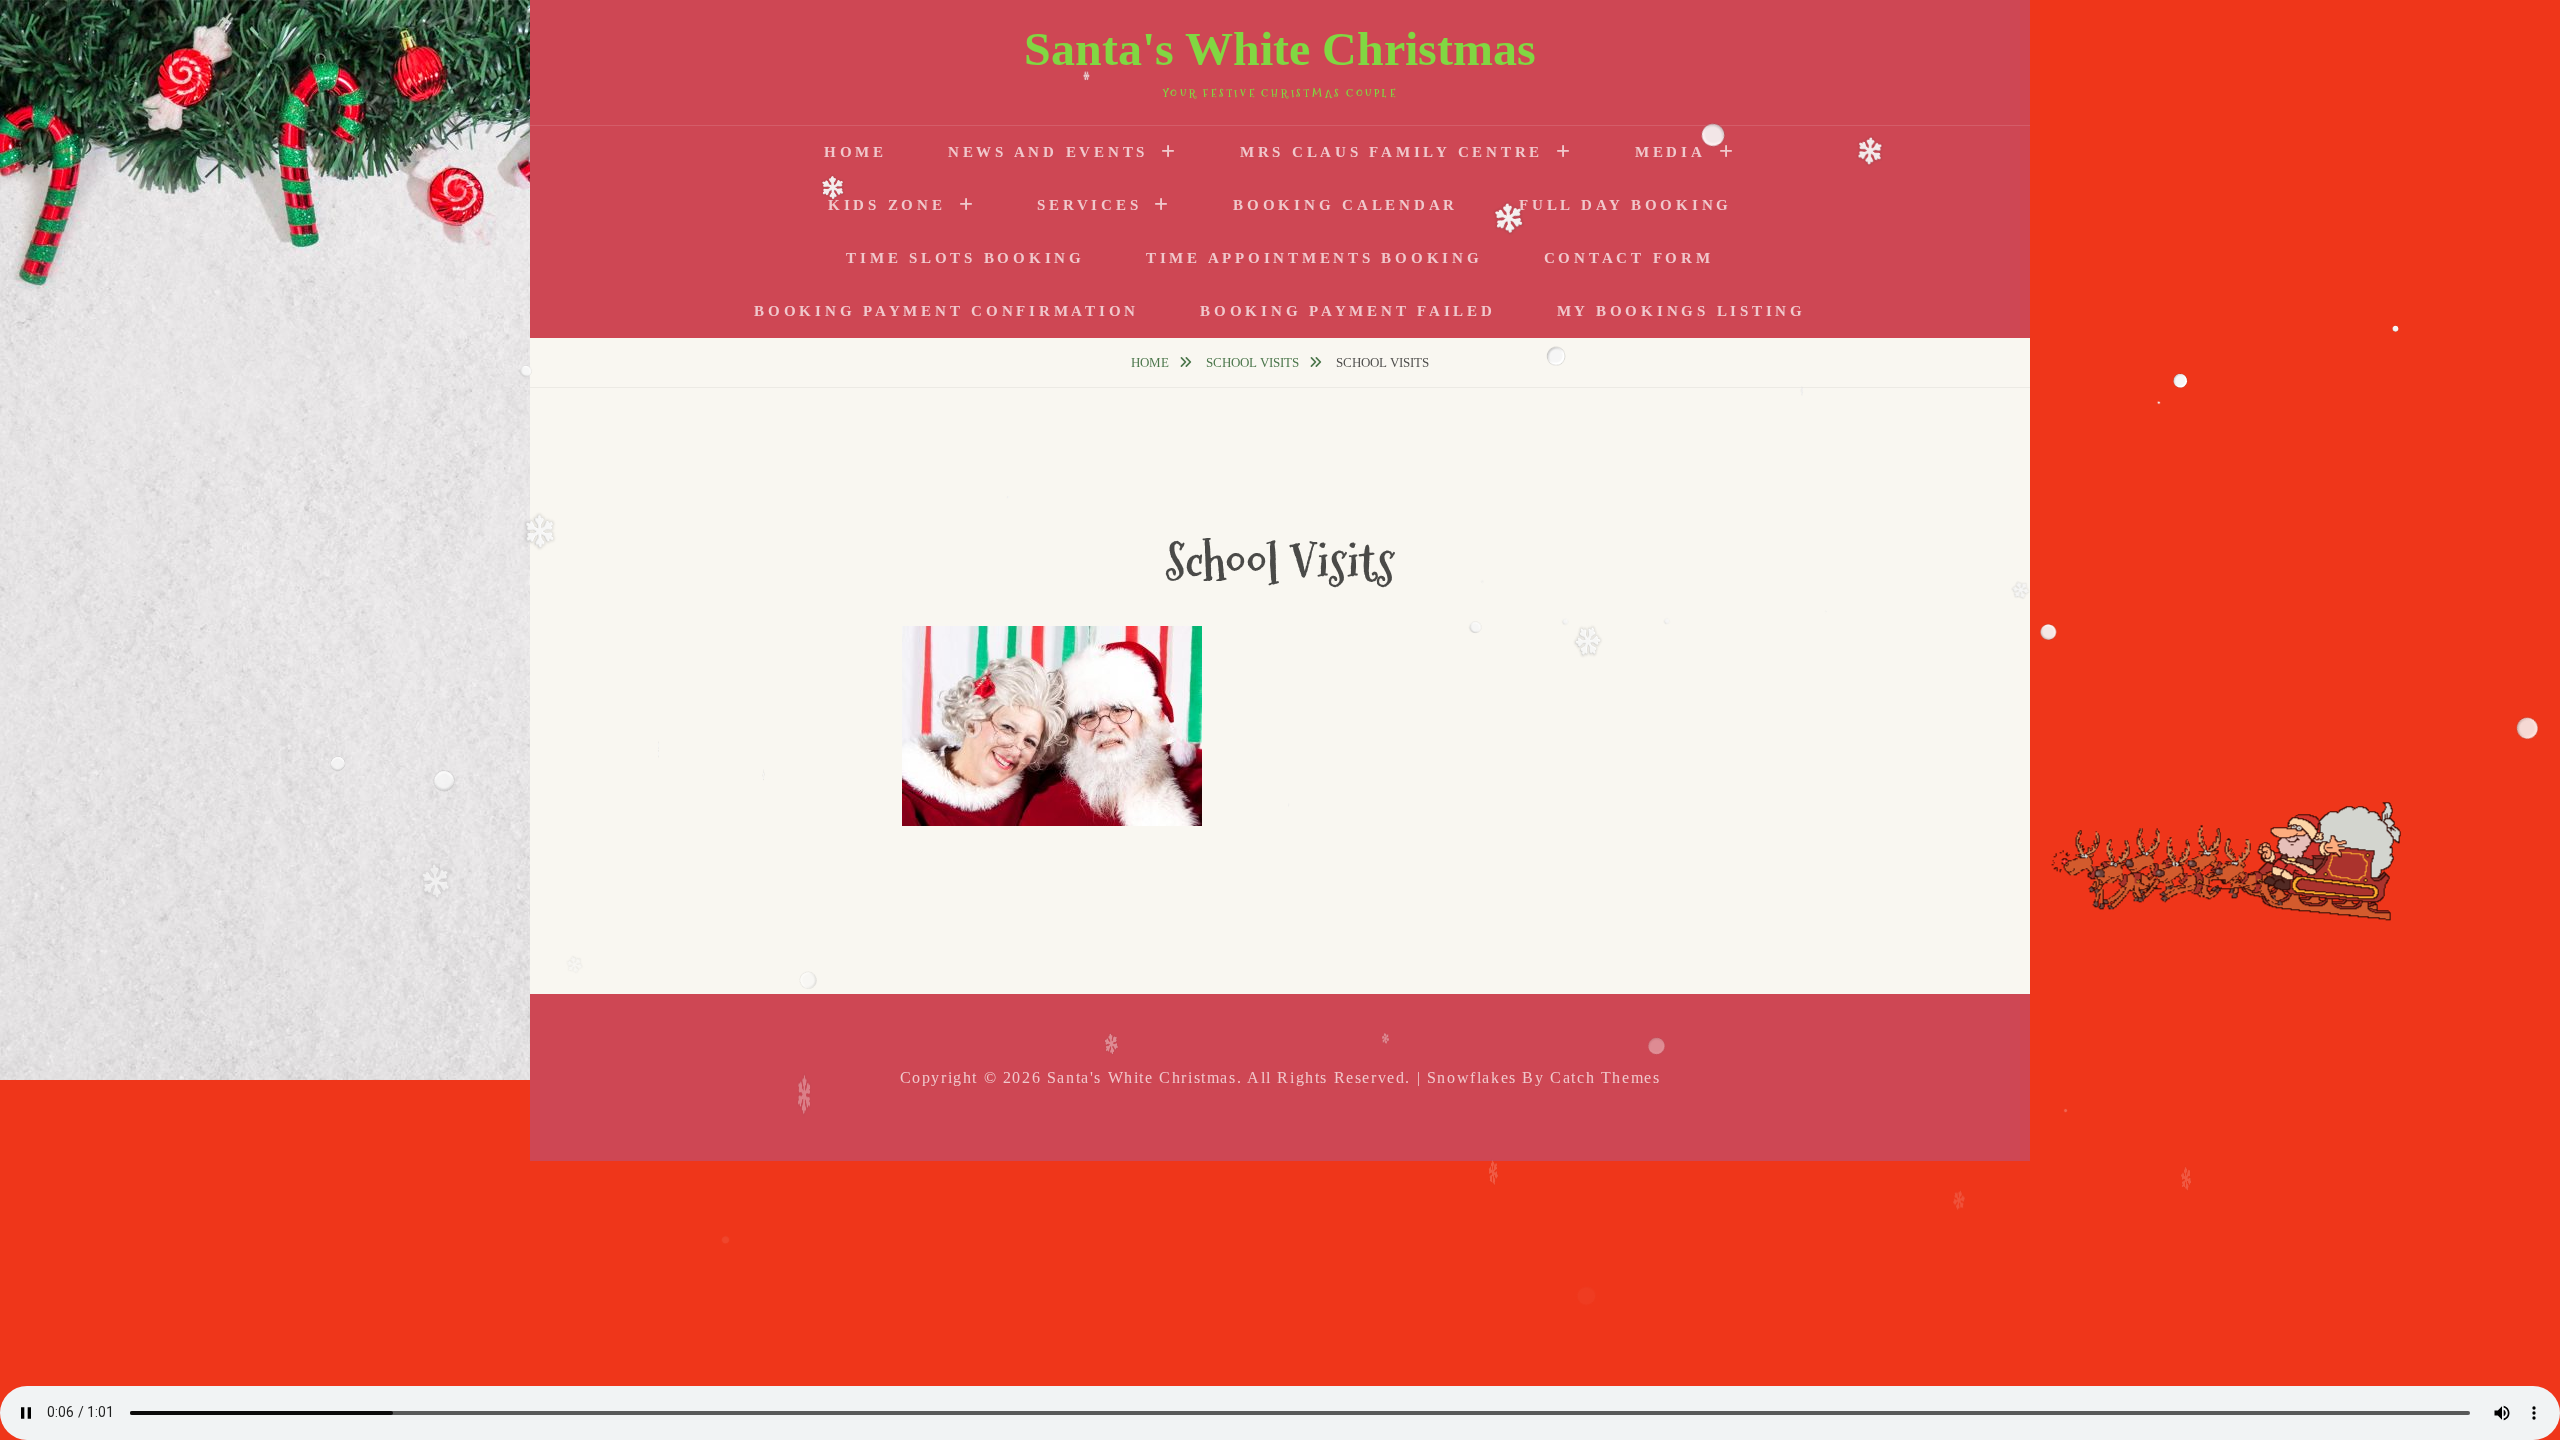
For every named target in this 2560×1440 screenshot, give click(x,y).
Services (1089, 205)
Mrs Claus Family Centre (1391, 152)
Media (1670, 152)
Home (855, 152)
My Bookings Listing (1681, 311)
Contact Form (1629, 258)
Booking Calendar (1345, 205)
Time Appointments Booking (1314, 258)
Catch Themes (1605, 1077)
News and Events (1048, 152)
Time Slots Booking (965, 258)
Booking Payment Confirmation (946, 311)
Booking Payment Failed (1348, 311)
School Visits (1254, 362)
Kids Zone (887, 205)
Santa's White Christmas (1280, 48)
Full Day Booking (1625, 205)
